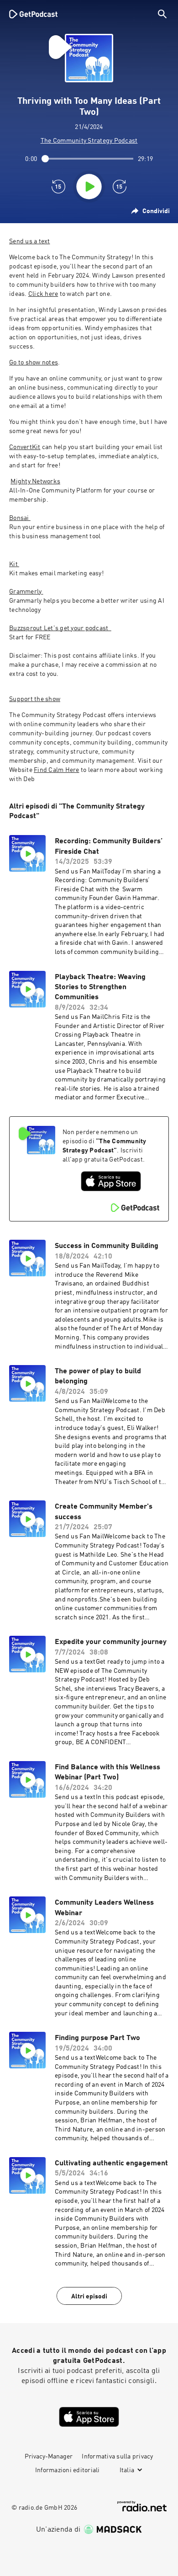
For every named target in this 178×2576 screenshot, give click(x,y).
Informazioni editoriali (68, 2470)
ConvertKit (25, 447)
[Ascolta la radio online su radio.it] (142, 2506)
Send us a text (30, 241)
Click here (43, 294)
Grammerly (26, 592)
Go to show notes (34, 363)
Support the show (35, 699)
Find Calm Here (57, 770)
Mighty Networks (35, 482)
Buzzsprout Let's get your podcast (60, 628)
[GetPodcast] (33, 14)
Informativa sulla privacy (117, 2457)
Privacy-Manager (49, 2457)
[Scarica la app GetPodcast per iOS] (111, 1181)
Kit (14, 564)
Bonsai (20, 518)
